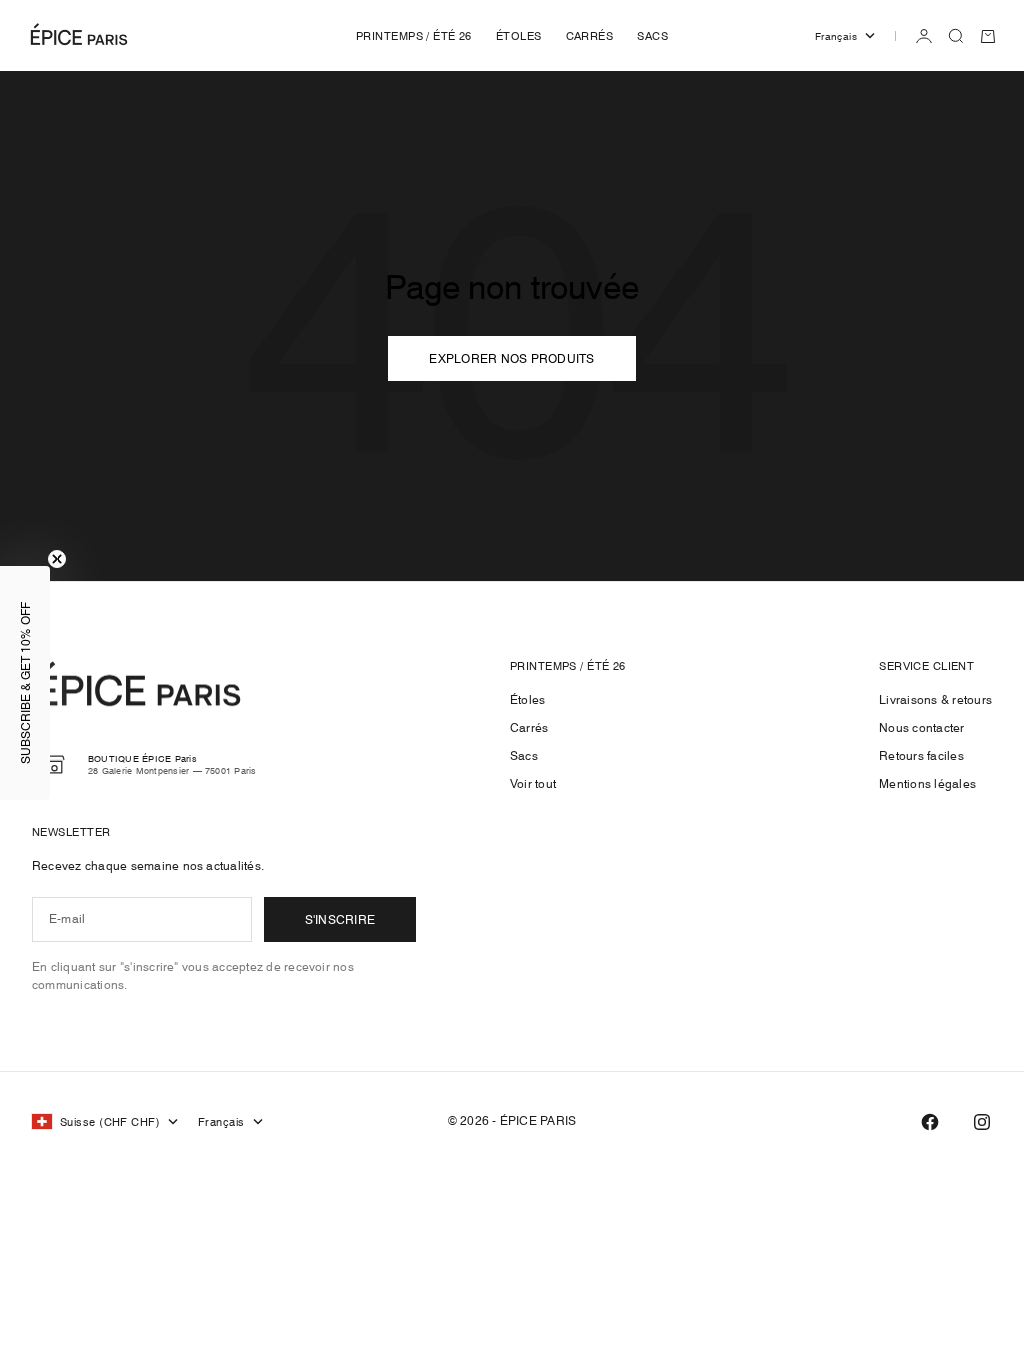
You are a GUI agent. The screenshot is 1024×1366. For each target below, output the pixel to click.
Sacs (524, 755)
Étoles (527, 699)
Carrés (529, 727)
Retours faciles (921, 755)
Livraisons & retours (935, 699)
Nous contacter (921, 727)
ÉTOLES (519, 36)
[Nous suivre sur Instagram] (982, 1122)
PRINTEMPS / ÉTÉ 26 (414, 36)
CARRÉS (590, 36)
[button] (25, 683)
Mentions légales (927, 783)
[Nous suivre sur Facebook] (930, 1122)
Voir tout (533, 783)
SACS (652, 36)
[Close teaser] (57, 559)
